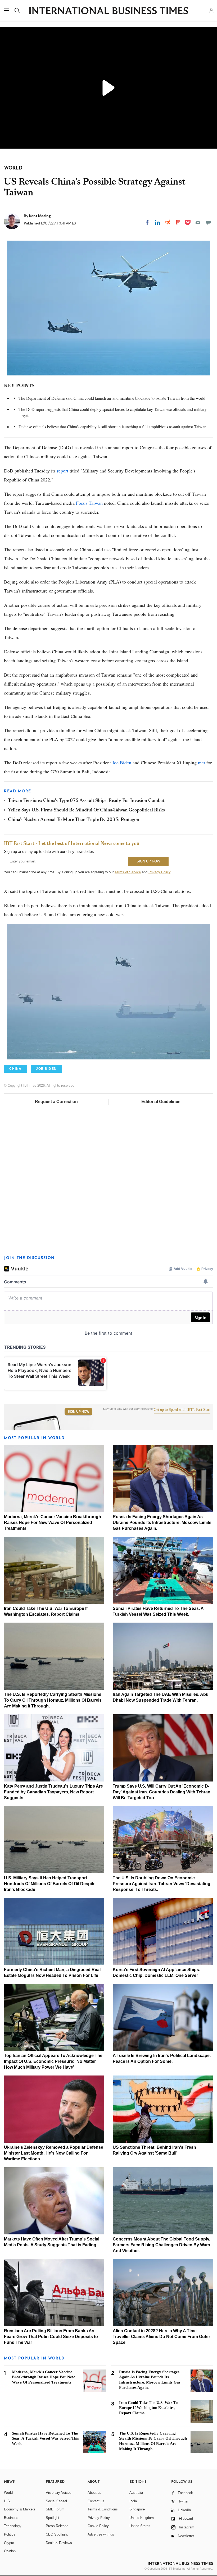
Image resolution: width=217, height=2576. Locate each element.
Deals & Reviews (59, 2543)
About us (94, 2493)
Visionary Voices (59, 2493)
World (8, 2493)
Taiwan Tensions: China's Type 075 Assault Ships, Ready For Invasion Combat (86, 801)
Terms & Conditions (103, 2509)
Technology (13, 2526)
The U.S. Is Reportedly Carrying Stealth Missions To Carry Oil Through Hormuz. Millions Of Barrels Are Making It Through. (53, 1700)
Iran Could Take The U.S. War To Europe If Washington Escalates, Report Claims (148, 2408)
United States (140, 2526)
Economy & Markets (20, 2509)
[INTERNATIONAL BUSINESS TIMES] (108, 11)
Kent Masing (40, 216)
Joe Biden (122, 763)
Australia (136, 2493)
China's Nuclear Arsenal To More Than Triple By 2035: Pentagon (74, 820)
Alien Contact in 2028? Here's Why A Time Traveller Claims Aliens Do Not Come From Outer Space (161, 2337)
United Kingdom (142, 2518)
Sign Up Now (78, 1412)
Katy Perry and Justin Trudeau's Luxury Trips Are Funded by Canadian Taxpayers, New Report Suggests (53, 1792)
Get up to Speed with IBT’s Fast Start (182, 1410)
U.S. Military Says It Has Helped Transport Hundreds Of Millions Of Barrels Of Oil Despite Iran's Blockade (50, 1884)
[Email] (198, 222)
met (202, 763)
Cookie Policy (98, 2526)
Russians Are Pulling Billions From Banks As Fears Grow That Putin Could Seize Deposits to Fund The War (51, 2337)
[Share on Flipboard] (178, 222)
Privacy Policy (159, 872)
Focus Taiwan (89, 503)
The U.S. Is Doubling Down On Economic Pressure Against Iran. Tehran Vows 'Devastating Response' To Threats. (162, 1884)
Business (11, 2518)
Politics (10, 2534)
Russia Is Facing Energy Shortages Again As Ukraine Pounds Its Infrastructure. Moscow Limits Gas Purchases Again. (162, 1523)
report (63, 471)
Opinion (10, 2551)
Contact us (96, 2501)
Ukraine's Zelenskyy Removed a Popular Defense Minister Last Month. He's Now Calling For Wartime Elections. (54, 2153)
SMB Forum (55, 2509)
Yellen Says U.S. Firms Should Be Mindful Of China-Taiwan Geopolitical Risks (86, 810)
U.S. (7, 2501)
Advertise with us (101, 2534)
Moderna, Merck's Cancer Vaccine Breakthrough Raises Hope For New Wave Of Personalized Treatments (53, 1523)
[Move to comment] (208, 222)
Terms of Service (128, 872)
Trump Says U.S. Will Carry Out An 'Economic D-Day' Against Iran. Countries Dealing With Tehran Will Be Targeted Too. (162, 1792)
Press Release (57, 2526)
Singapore (137, 2509)
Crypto (9, 2543)
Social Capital (56, 2501)
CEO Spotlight (57, 2534)
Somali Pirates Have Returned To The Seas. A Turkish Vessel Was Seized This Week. (45, 2439)
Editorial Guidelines (161, 1102)
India (133, 2501)
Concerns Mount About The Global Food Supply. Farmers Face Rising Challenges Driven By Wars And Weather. (161, 2245)
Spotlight (53, 2518)
